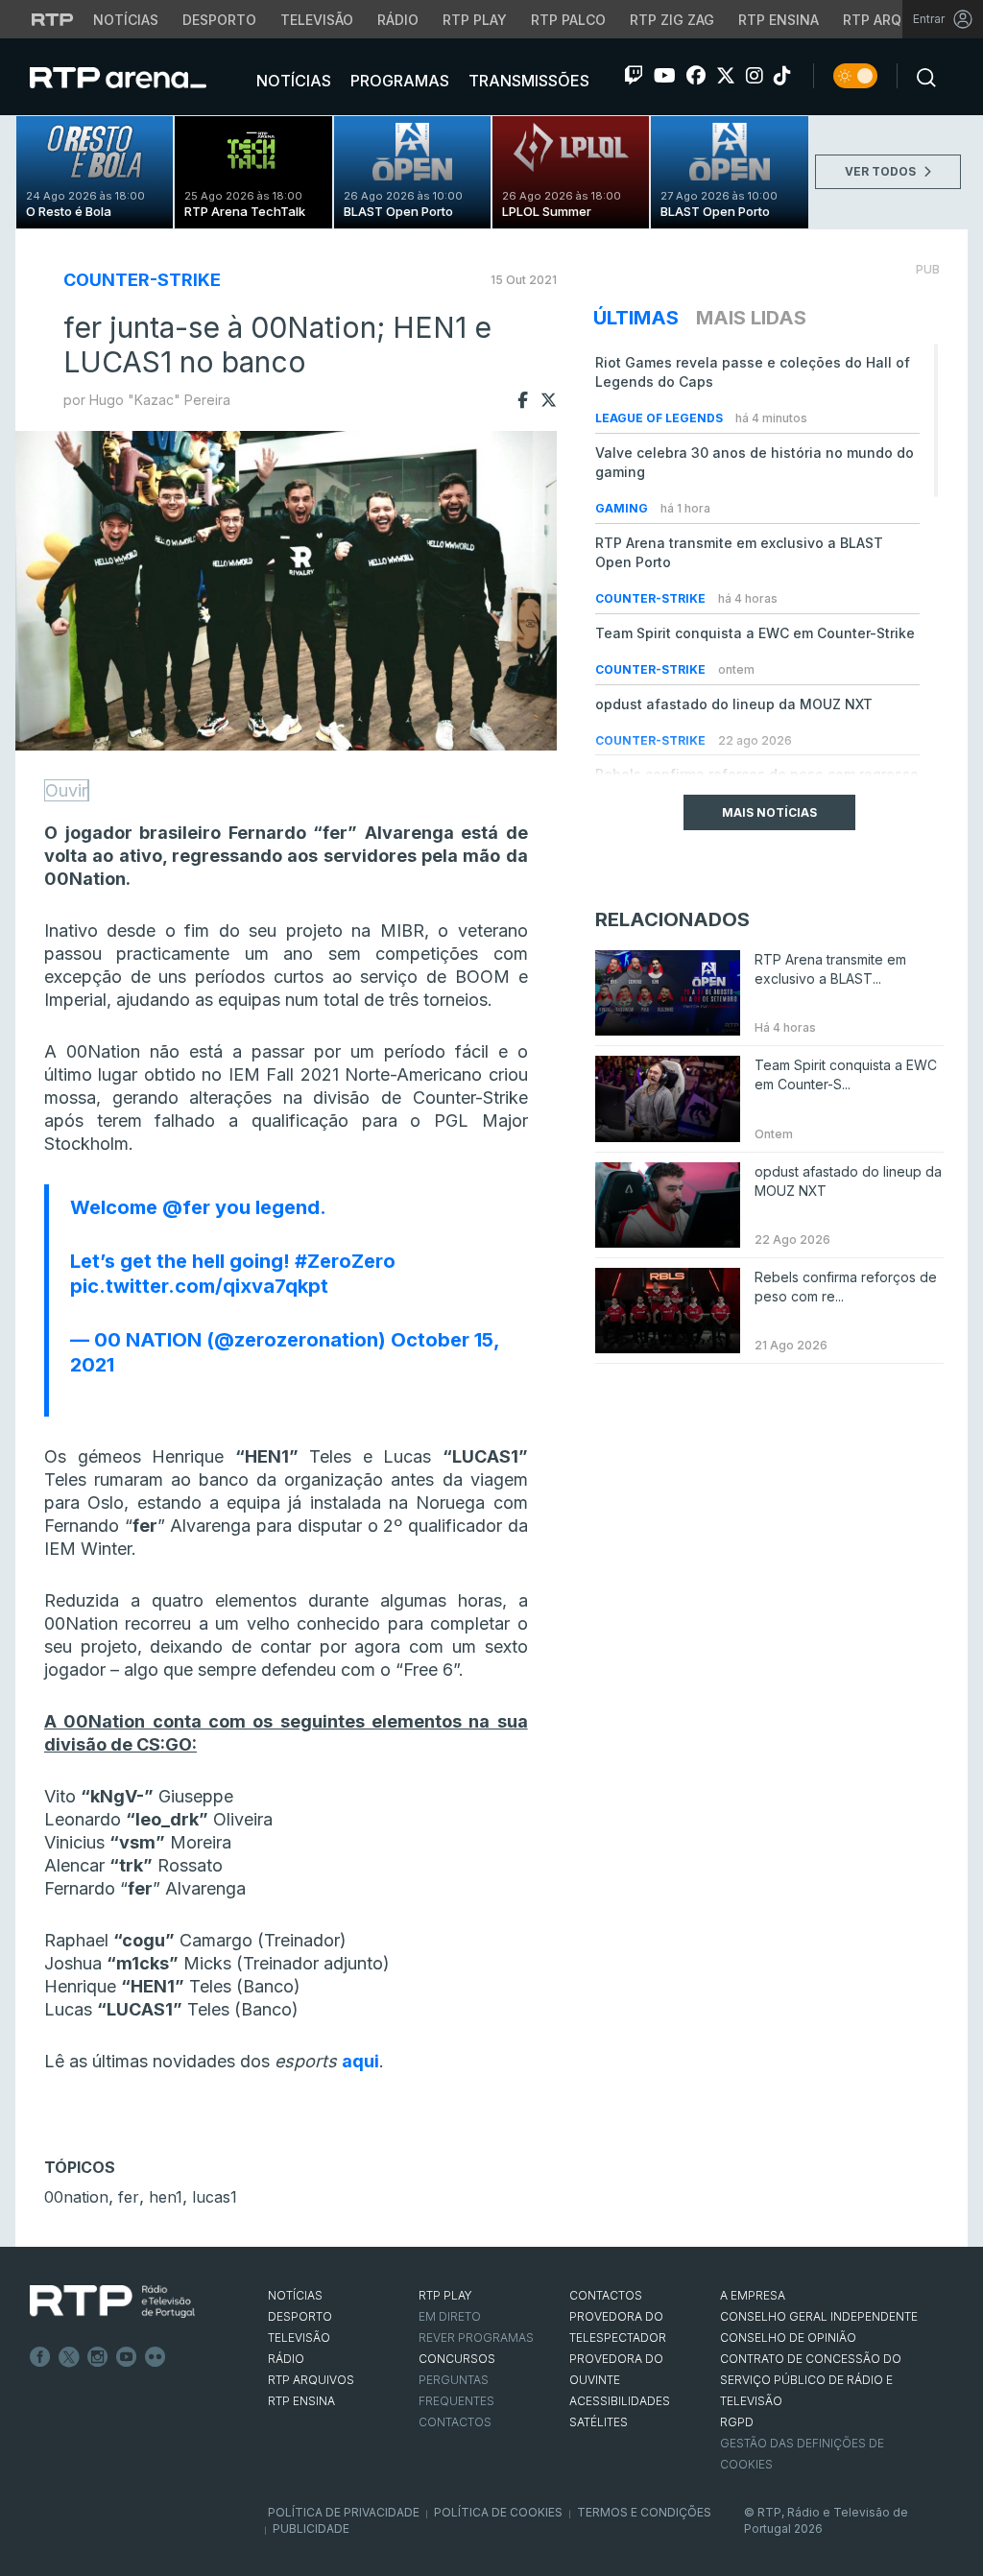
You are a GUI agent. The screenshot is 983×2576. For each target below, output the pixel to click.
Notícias (126, 20)
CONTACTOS (606, 2295)
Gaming (623, 508)
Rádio (398, 20)
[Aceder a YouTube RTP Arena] (665, 76)
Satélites (599, 2422)
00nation (76, 2197)
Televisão (317, 20)
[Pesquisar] (921, 76)
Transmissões (527, 81)
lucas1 (215, 2197)
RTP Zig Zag (672, 20)
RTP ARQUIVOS (311, 2380)
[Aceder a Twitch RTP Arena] (634, 76)
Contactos (455, 2422)
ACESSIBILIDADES (620, 2401)
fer (129, 2197)
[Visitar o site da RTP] (53, 19)
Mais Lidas (751, 318)
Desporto (219, 20)
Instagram (98, 2357)
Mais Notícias (769, 812)
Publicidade (311, 2528)
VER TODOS (882, 171)
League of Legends (660, 418)
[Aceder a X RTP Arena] (726, 76)
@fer (186, 1207)
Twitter (69, 2357)
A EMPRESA (753, 2295)
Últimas (636, 318)
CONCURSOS (457, 2359)
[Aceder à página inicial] (137, 77)
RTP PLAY (445, 2295)
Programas (398, 81)
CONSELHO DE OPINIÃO (788, 2337)
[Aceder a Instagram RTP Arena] (755, 76)
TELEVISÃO (299, 2337)
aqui (360, 2061)
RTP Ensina (779, 20)
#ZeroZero (345, 1261)
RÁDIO (286, 2359)
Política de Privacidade (344, 2512)
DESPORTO (300, 2316)
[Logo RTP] (112, 2302)
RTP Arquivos (893, 20)
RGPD (737, 2422)
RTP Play (475, 20)
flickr (156, 2357)
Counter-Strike (142, 280)
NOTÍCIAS (295, 2295)
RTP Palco (568, 20)
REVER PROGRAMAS (476, 2337)
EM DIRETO (450, 2316)
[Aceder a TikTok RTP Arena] (782, 76)
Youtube (127, 2357)
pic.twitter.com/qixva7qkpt (199, 1286)
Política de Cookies (498, 2512)
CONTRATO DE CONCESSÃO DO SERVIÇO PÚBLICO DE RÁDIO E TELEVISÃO (811, 2380)
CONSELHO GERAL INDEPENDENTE (819, 2316)
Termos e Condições (644, 2512)
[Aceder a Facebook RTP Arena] (696, 76)
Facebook (40, 2357)
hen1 (166, 2197)
